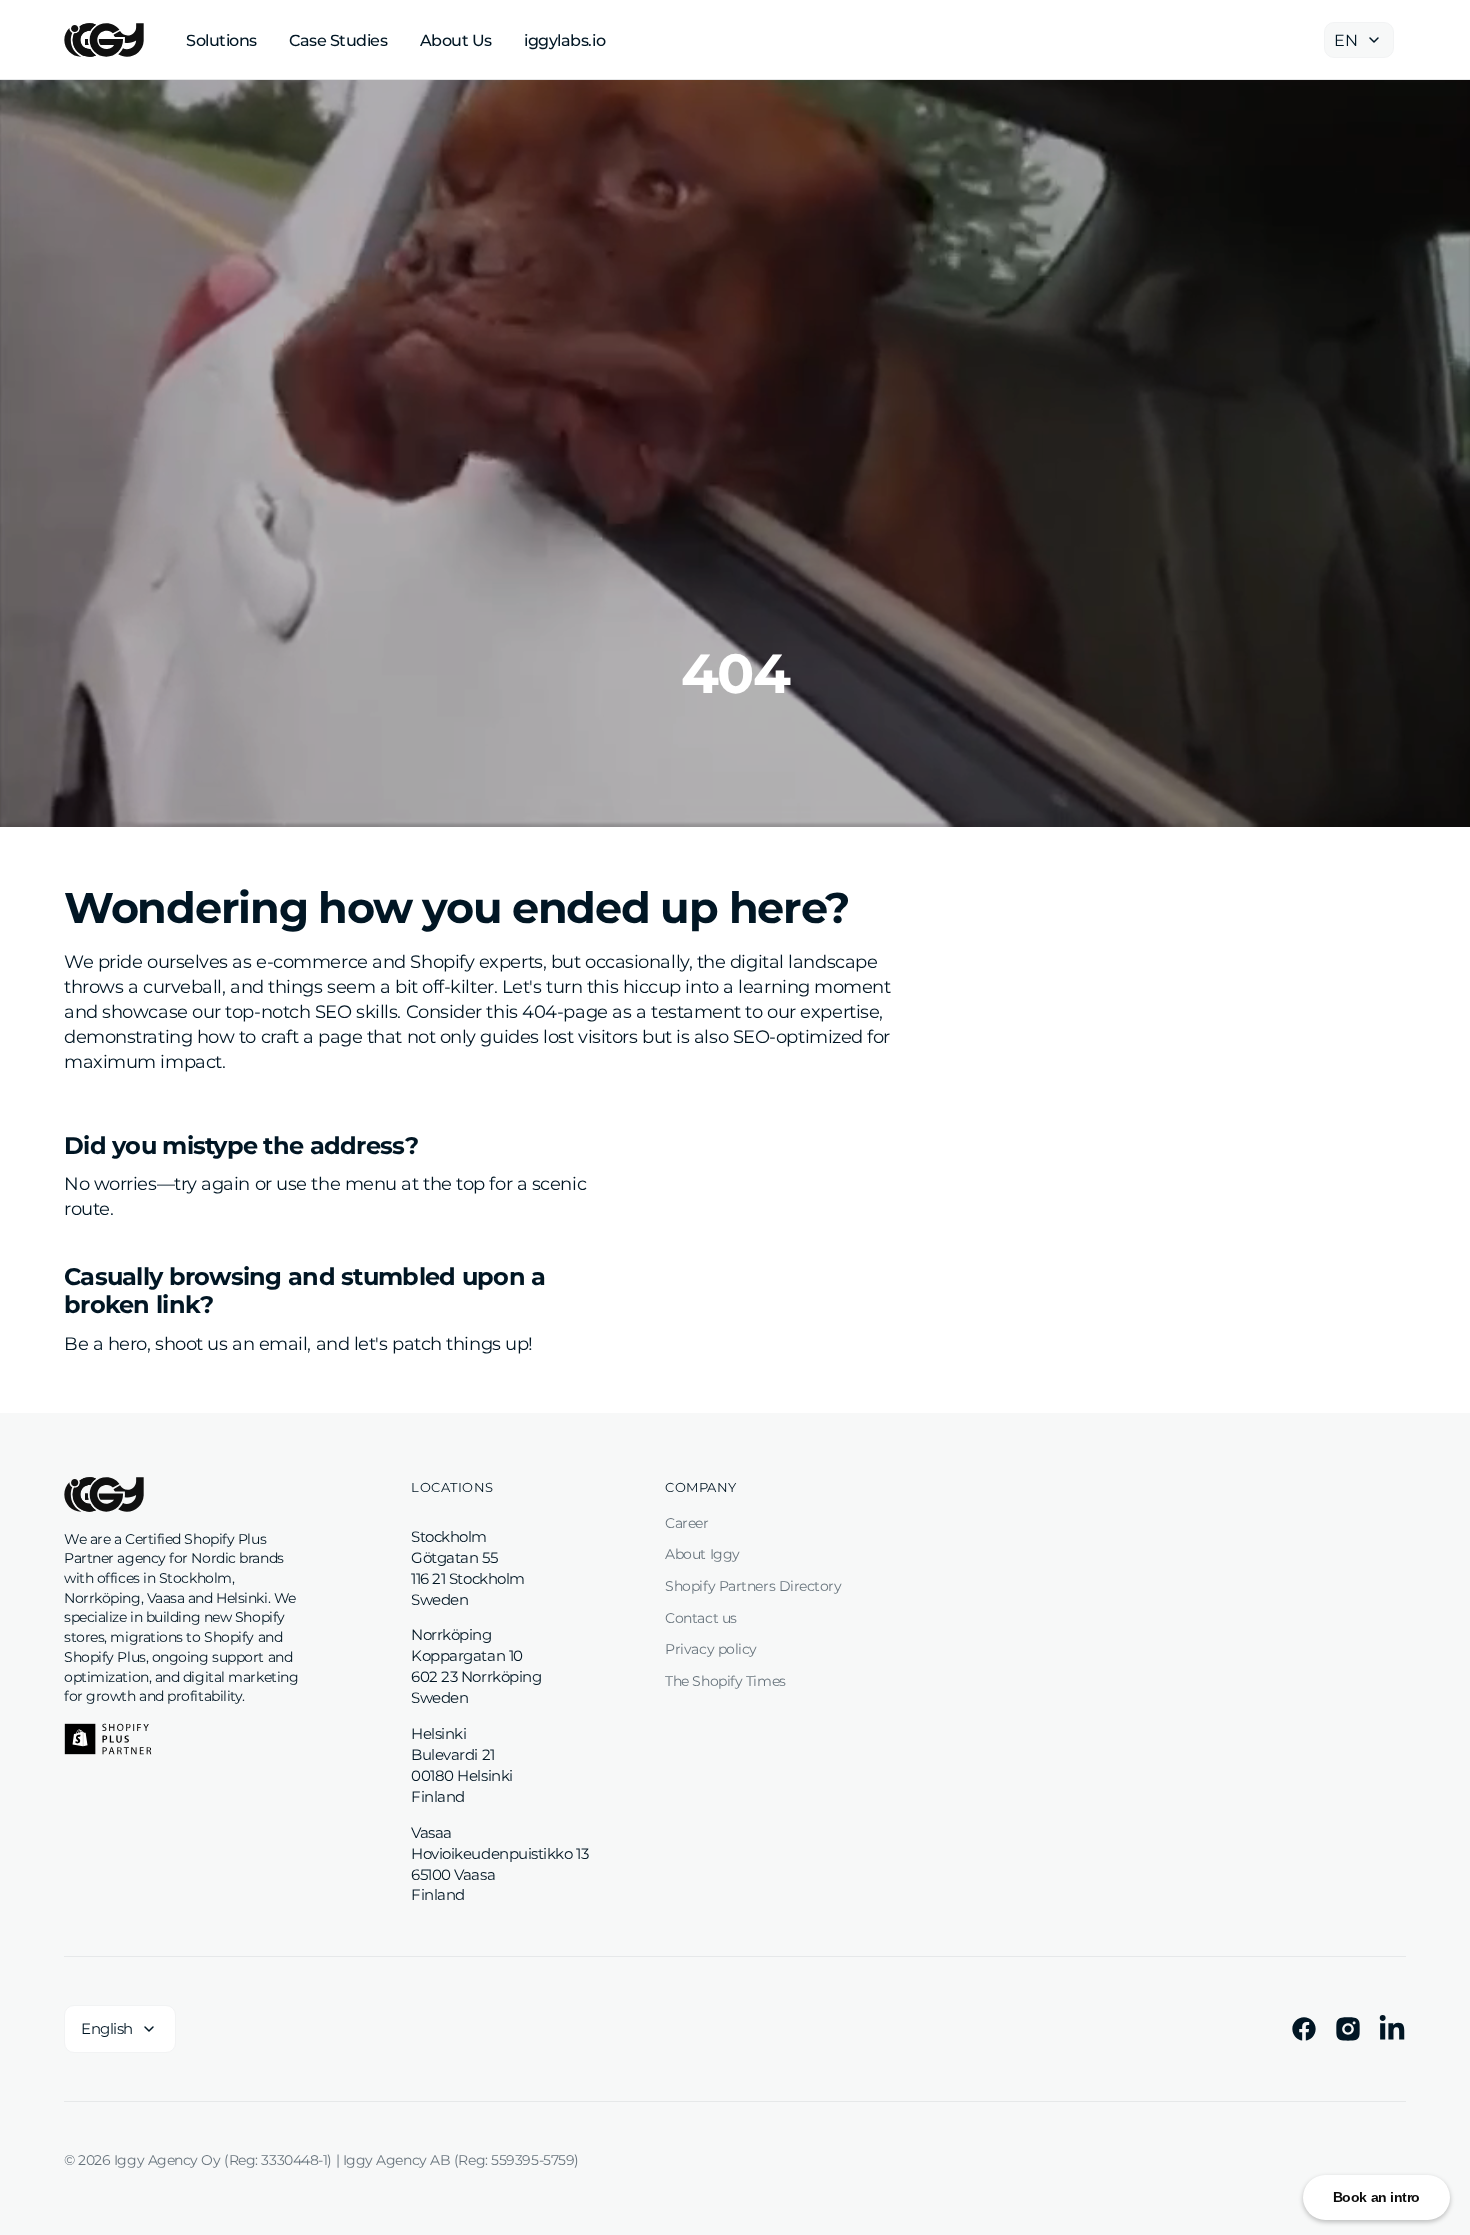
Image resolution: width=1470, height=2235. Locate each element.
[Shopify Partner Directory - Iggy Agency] (108, 1739)
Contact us (701, 1618)
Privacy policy (711, 1649)
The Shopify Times (725, 1681)
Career (686, 1523)
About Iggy (702, 1554)
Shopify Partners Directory (753, 1586)
